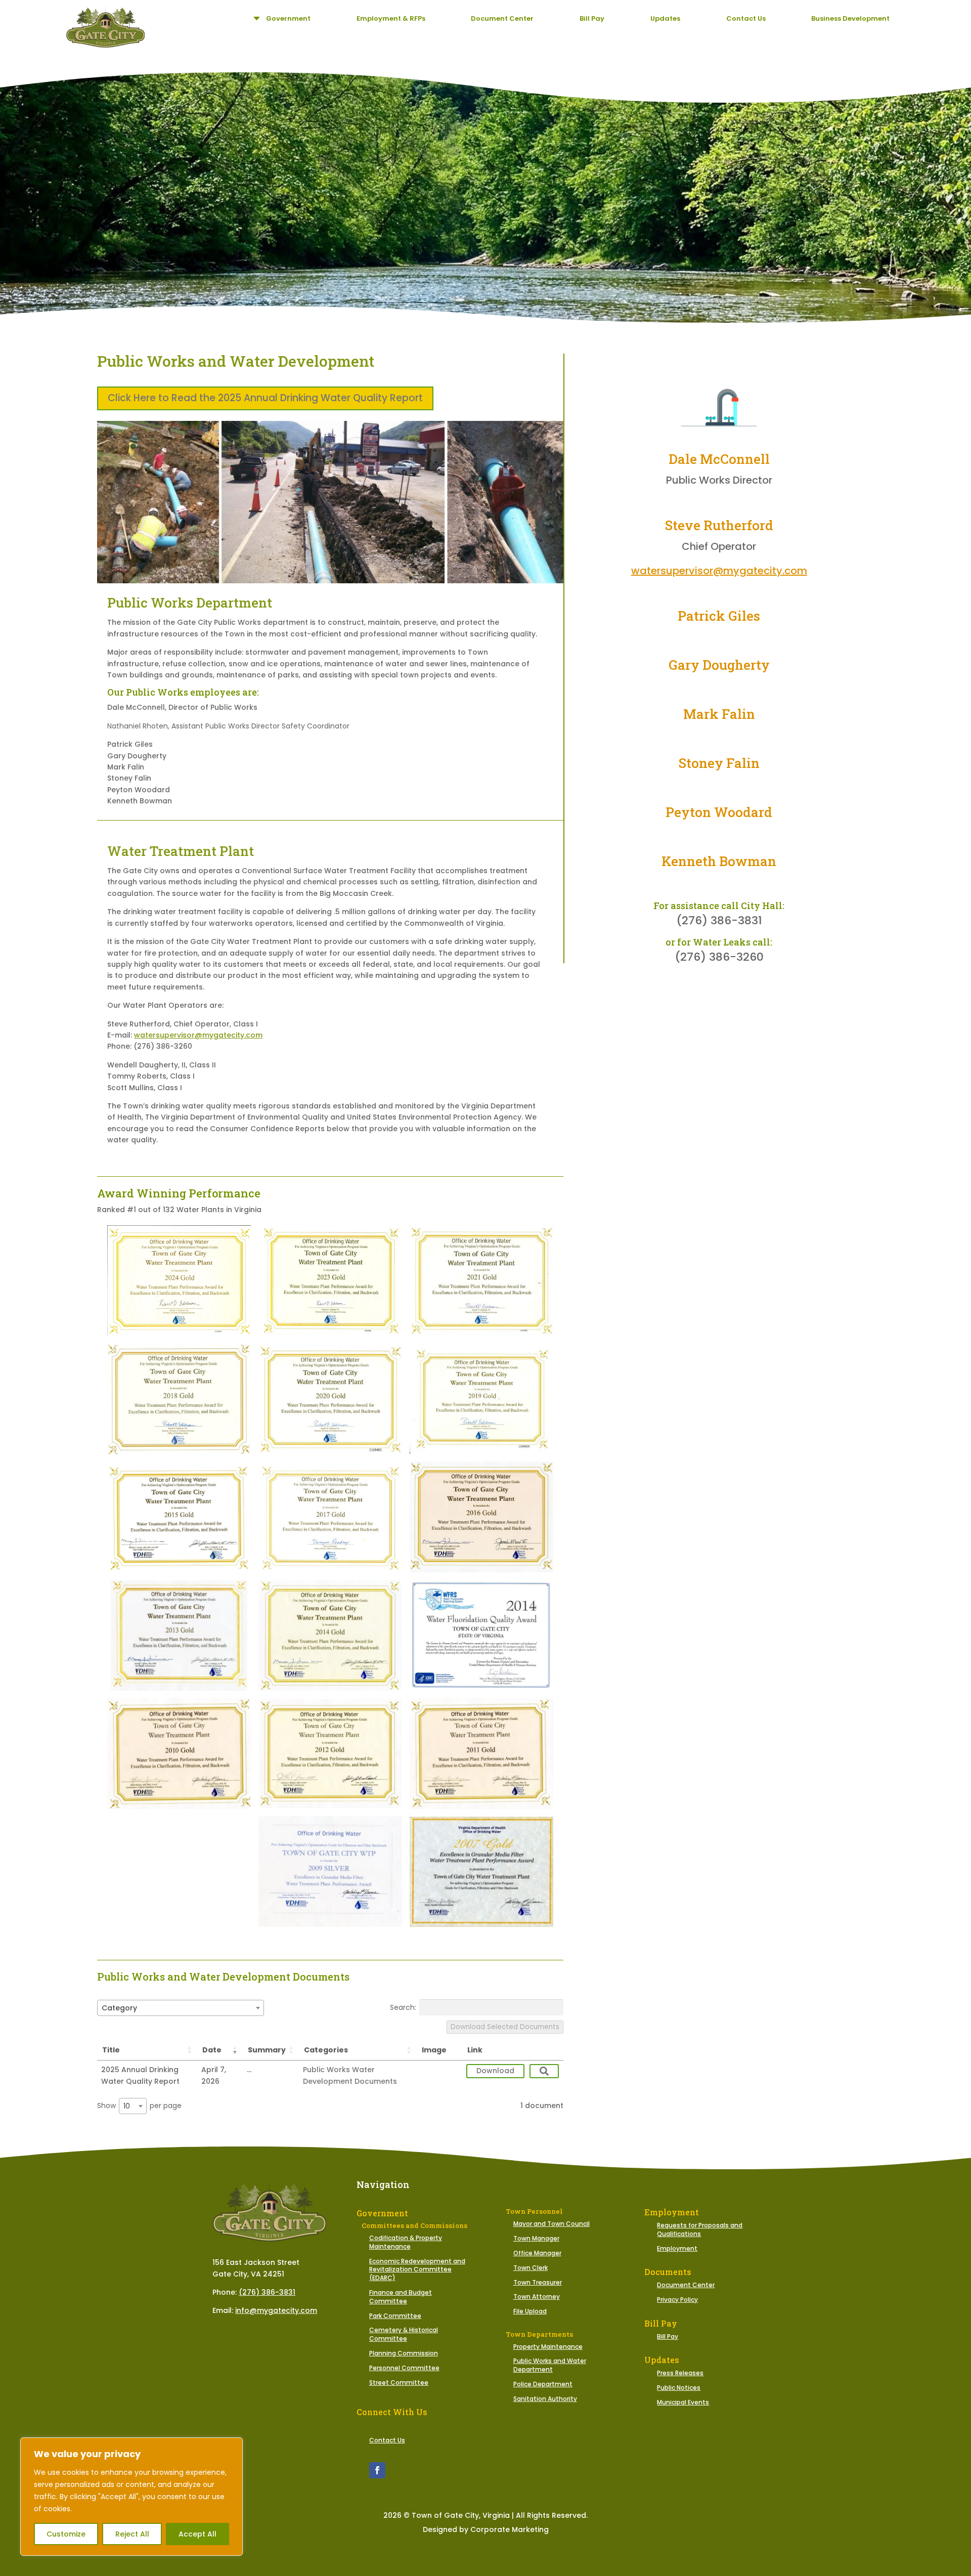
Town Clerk (531, 2268)
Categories (326, 2050)
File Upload (530, 2311)
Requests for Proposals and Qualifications (700, 2229)
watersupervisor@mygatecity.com (198, 1035)
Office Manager (537, 2253)
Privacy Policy (677, 2300)
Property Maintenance (548, 2347)
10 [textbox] (127, 2106)
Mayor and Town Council (551, 2224)
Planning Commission (404, 2353)
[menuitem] (281, 18)
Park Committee (395, 2316)
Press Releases (680, 2373)
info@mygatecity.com (276, 2310)
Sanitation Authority (545, 2399)
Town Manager (536, 2238)
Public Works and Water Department (550, 2365)
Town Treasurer (538, 2282)
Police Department (543, 2384)
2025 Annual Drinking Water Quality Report (140, 2075)
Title (111, 2050)
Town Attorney (537, 2296)
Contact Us (387, 2440)
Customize (66, 2534)
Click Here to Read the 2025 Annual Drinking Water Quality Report (265, 398)
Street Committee (399, 2382)
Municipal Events (683, 2402)
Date (212, 2050)
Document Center (686, 2285)
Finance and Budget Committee (401, 2297)
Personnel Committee (404, 2368)
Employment (677, 2248)
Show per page (139, 2106)
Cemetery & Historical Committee (404, 2334)
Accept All (197, 2534)
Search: (403, 2007)
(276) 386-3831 (267, 2292)
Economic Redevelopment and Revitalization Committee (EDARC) (417, 2270)
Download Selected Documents (505, 2027)
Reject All (132, 2534)
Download (495, 2071)
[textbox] (122, 2008)
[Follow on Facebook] (377, 2470)
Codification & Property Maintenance (406, 2242)
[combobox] (181, 2008)
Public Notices (679, 2388)
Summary (267, 2050)
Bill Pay (668, 2336)
